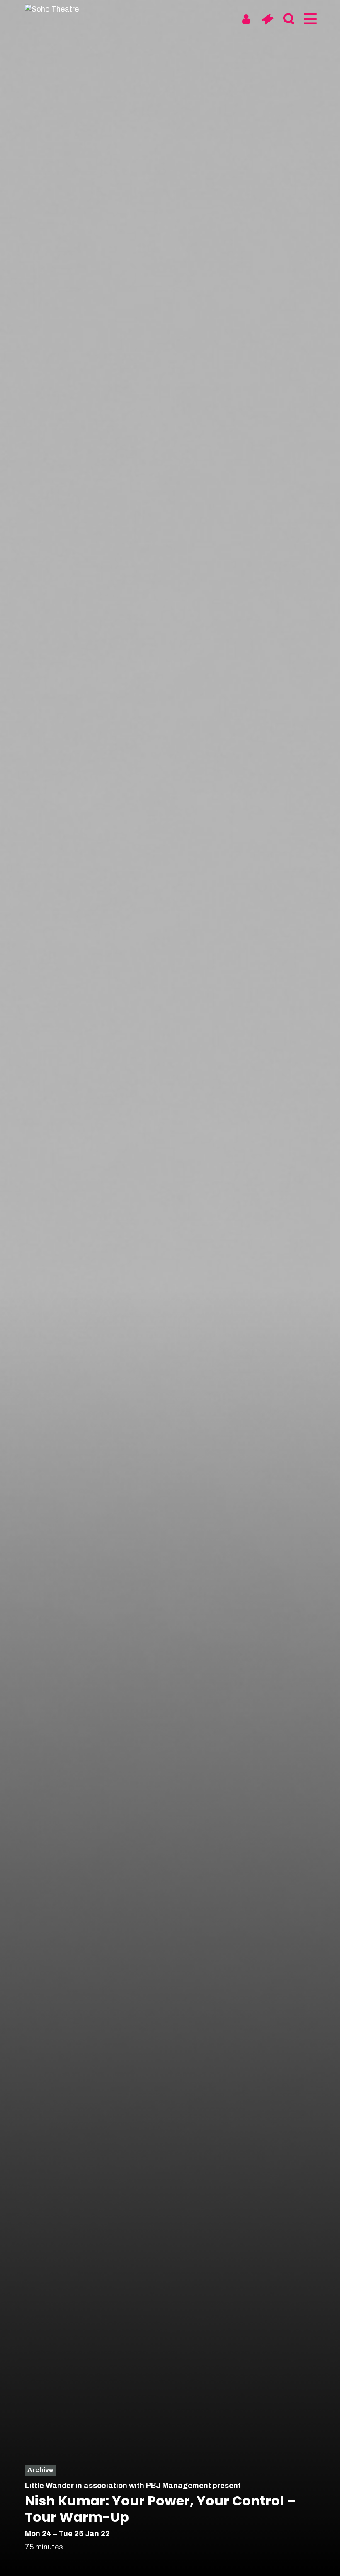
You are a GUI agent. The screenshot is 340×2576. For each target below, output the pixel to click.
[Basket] (267, 19)
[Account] (246, 19)
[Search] (288, 19)
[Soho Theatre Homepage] (56, 9)
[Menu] (310, 19)
